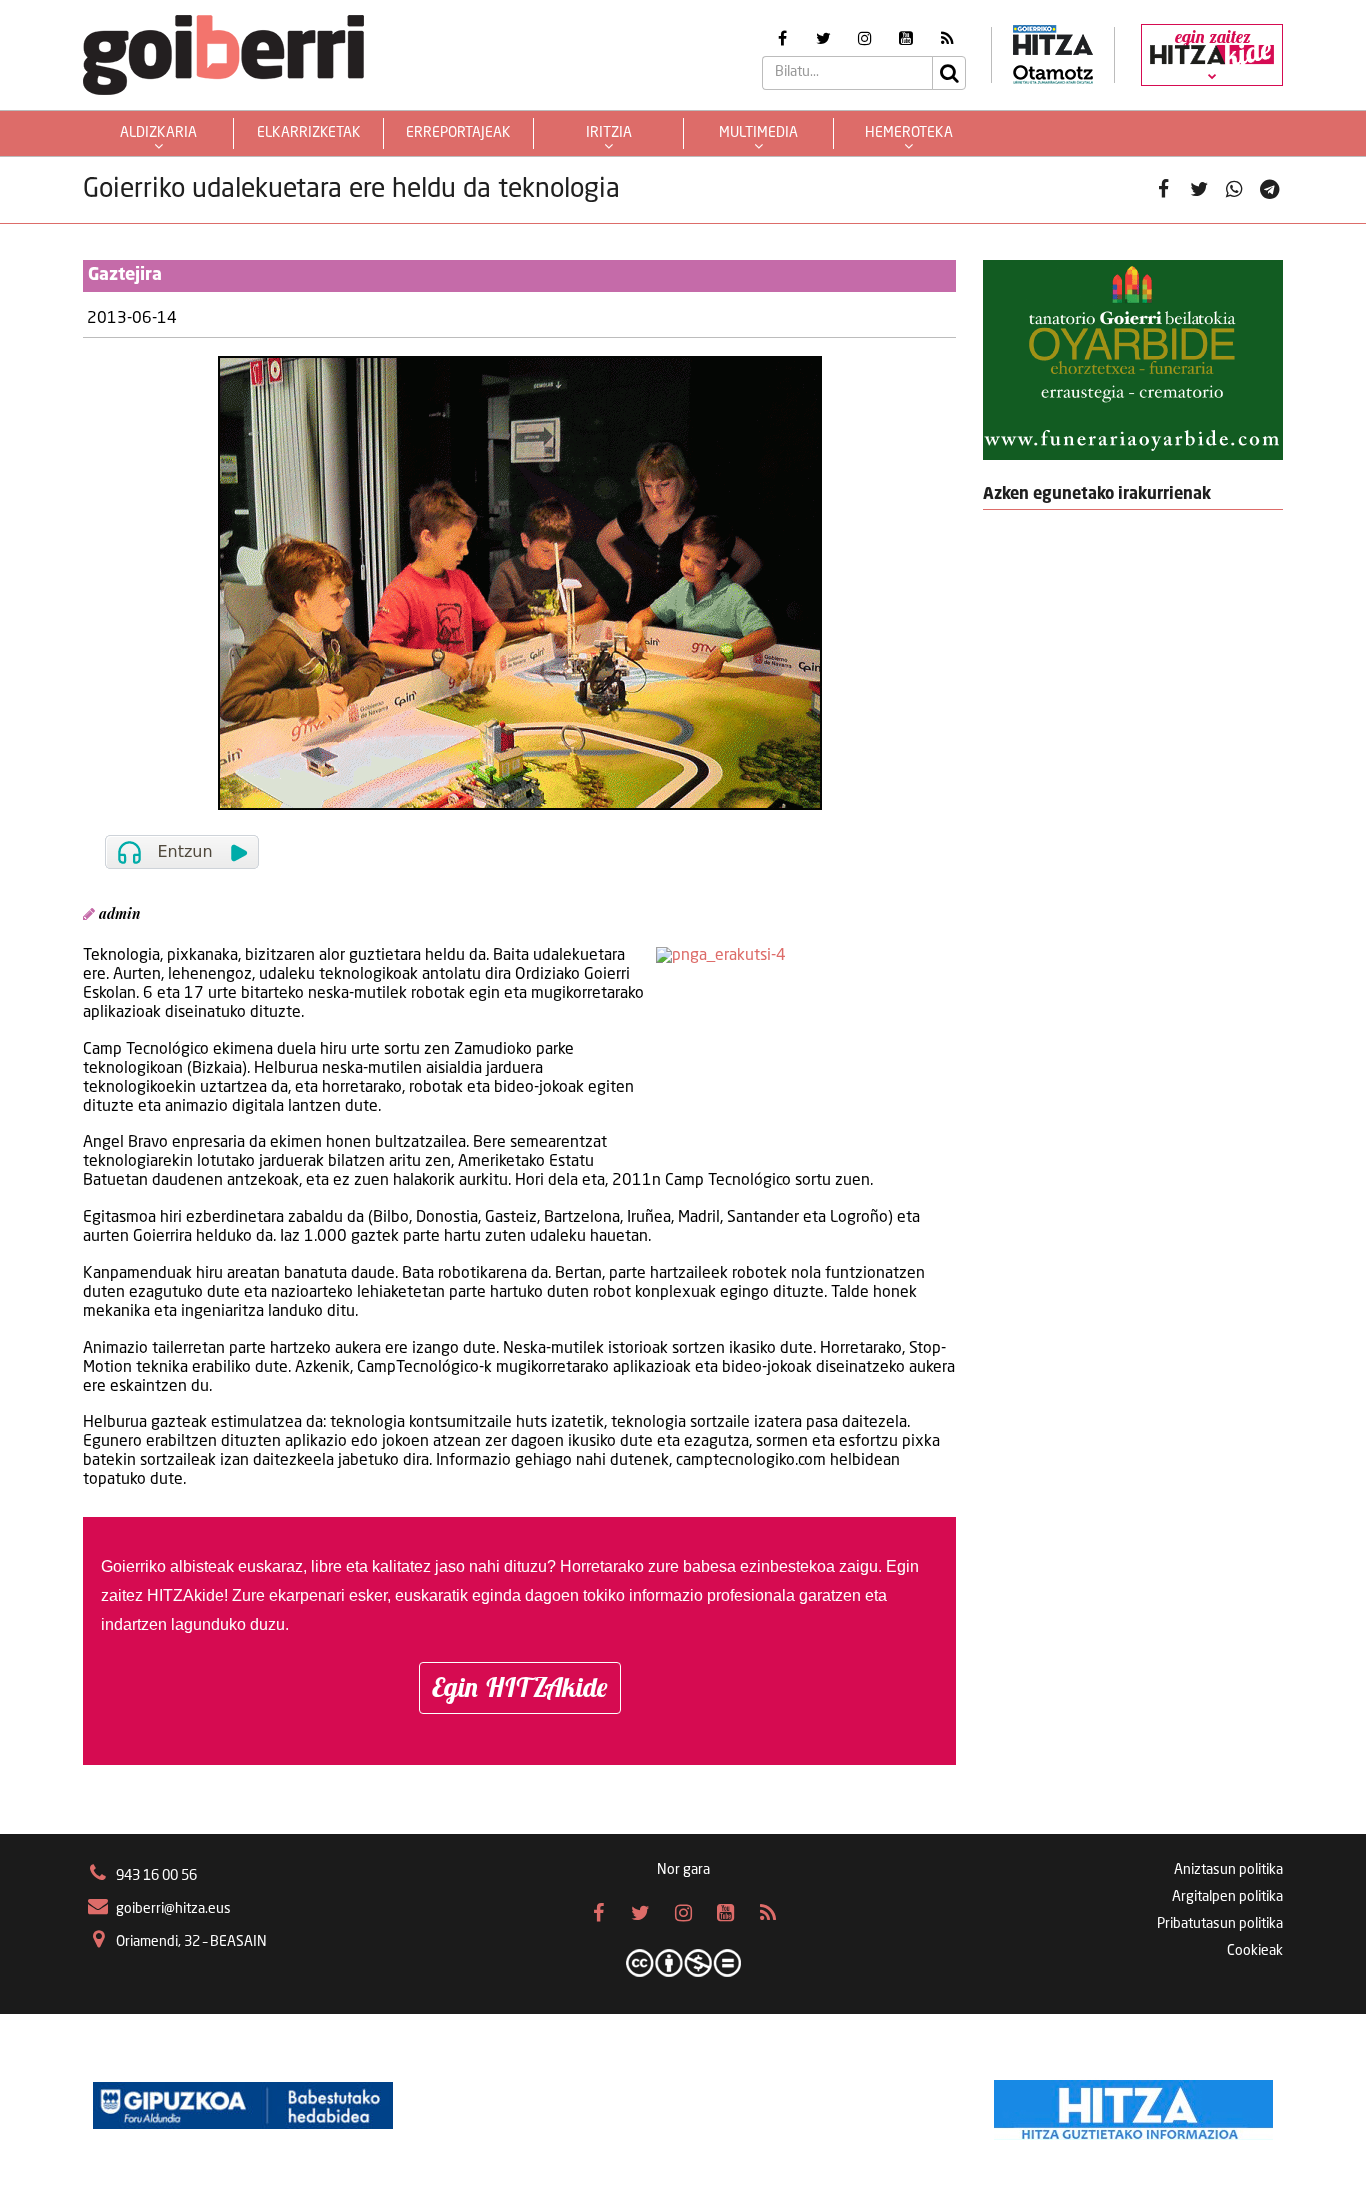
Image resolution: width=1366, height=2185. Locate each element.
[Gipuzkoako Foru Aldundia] (243, 2105)
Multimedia (758, 133)
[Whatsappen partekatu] (1234, 190)
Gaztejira (125, 275)
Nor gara (683, 1870)
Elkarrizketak (309, 133)
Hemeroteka (909, 133)
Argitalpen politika (1227, 1897)
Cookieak (1255, 1951)
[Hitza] (1133, 2105)
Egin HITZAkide (520, 1687)
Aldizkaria (158, 133)
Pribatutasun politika (1220, 1924)
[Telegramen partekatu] (1269, 190)
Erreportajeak (458, 133)
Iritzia (609, 133)
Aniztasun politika (1228, 1870)
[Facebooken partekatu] (1163, 190)
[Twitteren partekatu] (1199, 190)
